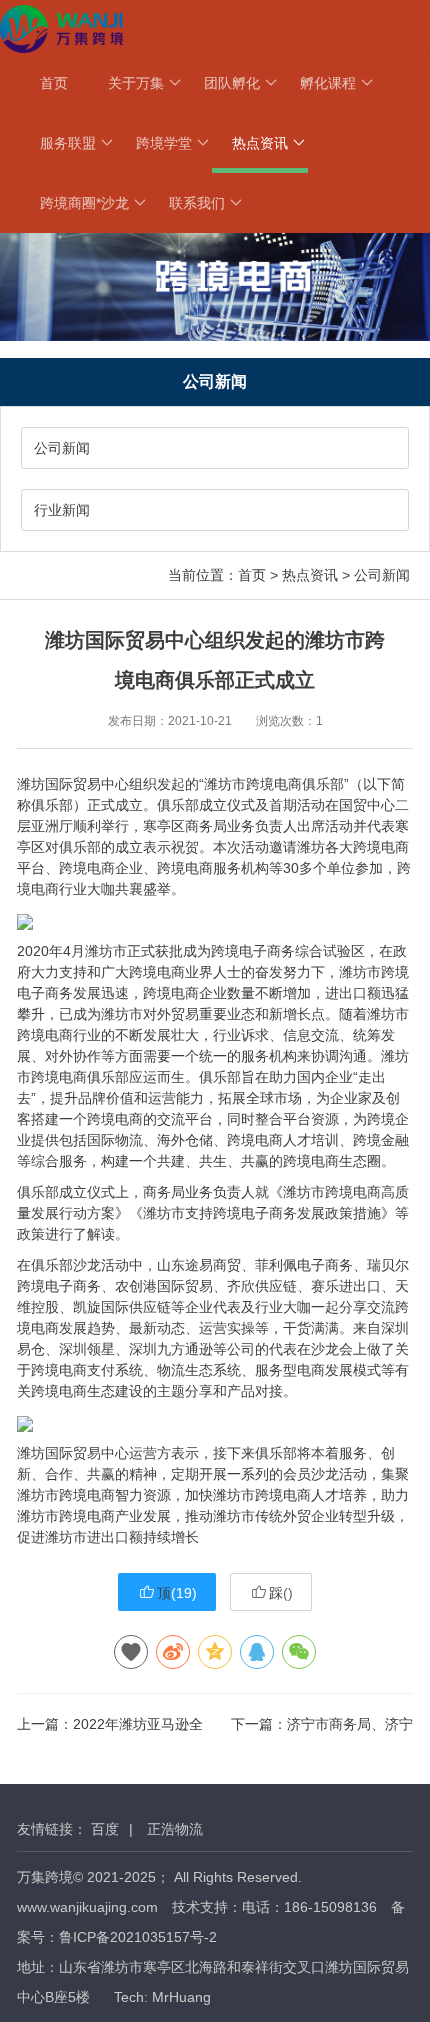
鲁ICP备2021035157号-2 (138, 1937)
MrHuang (181, 1997)
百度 (105, 1829)
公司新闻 (62, 448)
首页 (54, 83)
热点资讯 (260, 143)
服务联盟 (68, 143)
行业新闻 (62, 510)
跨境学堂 (164, 143)
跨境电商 (274, 784)
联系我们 (197, 203)
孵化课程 (328, 83)
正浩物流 (175, 1829)
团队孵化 (232, 83)
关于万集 (136, 83)
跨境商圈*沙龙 (84, 203)
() (177, 1593)
